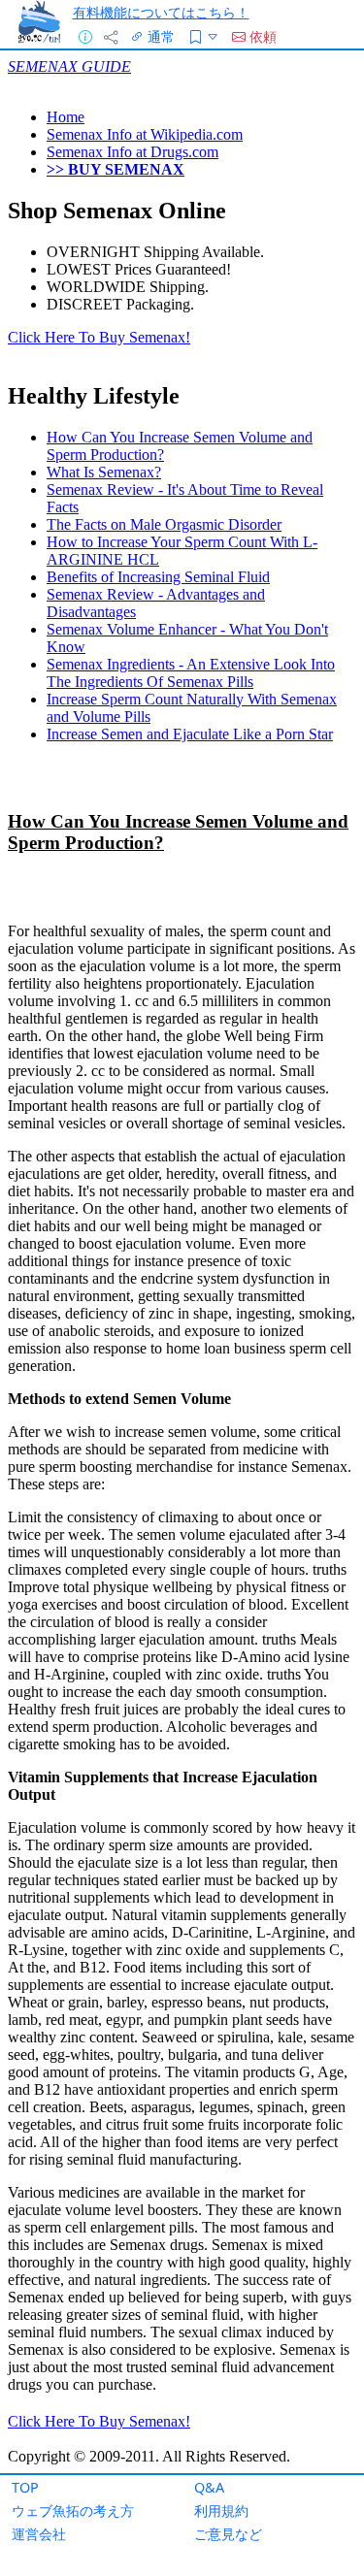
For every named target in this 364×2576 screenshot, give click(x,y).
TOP (25, 2487)
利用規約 (221, 2511)
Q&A (209, 2487)
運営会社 (39, 2534)
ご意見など (228, 2534)
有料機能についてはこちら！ (161, 12)
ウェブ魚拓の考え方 (73, 2511)
